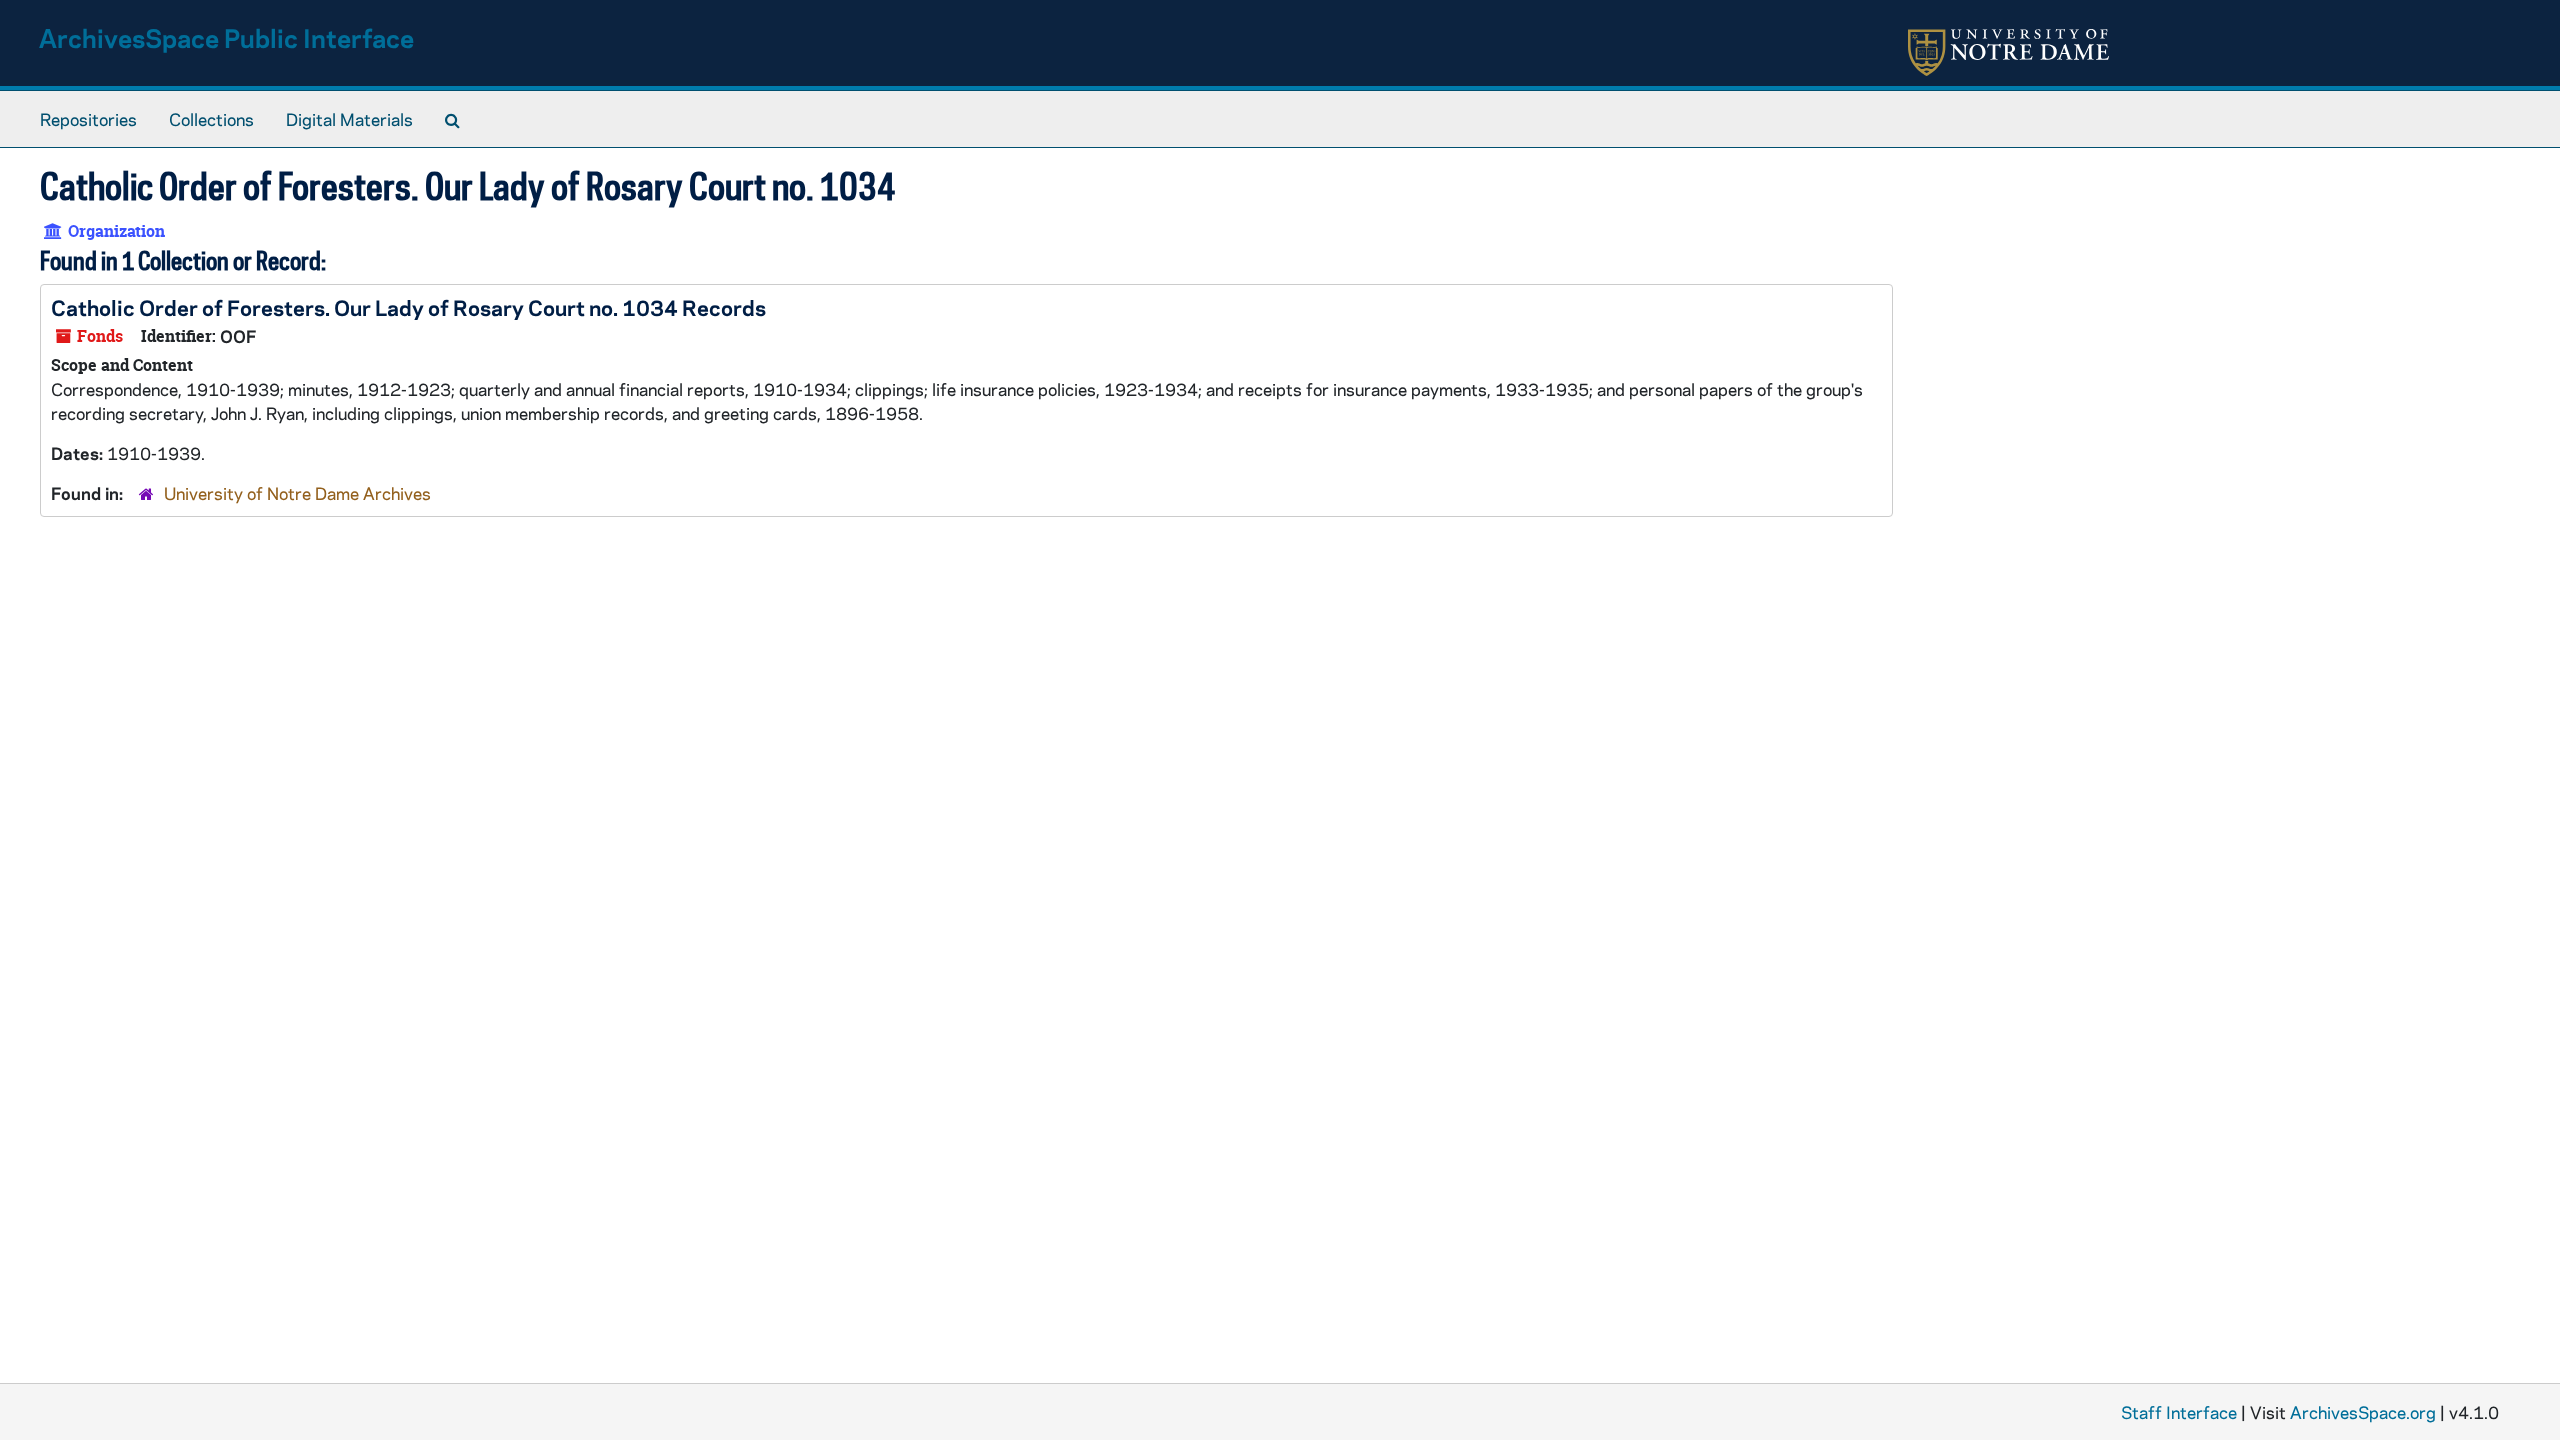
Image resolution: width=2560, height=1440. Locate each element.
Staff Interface (2179, 1412)
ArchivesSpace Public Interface (226, 37)
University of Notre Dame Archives (297, 493)
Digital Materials (349, 119)
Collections (211, 119)
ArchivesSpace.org (2363, 1412)
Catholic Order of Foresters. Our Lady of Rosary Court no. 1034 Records (408, 307)
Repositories (88, 119)
